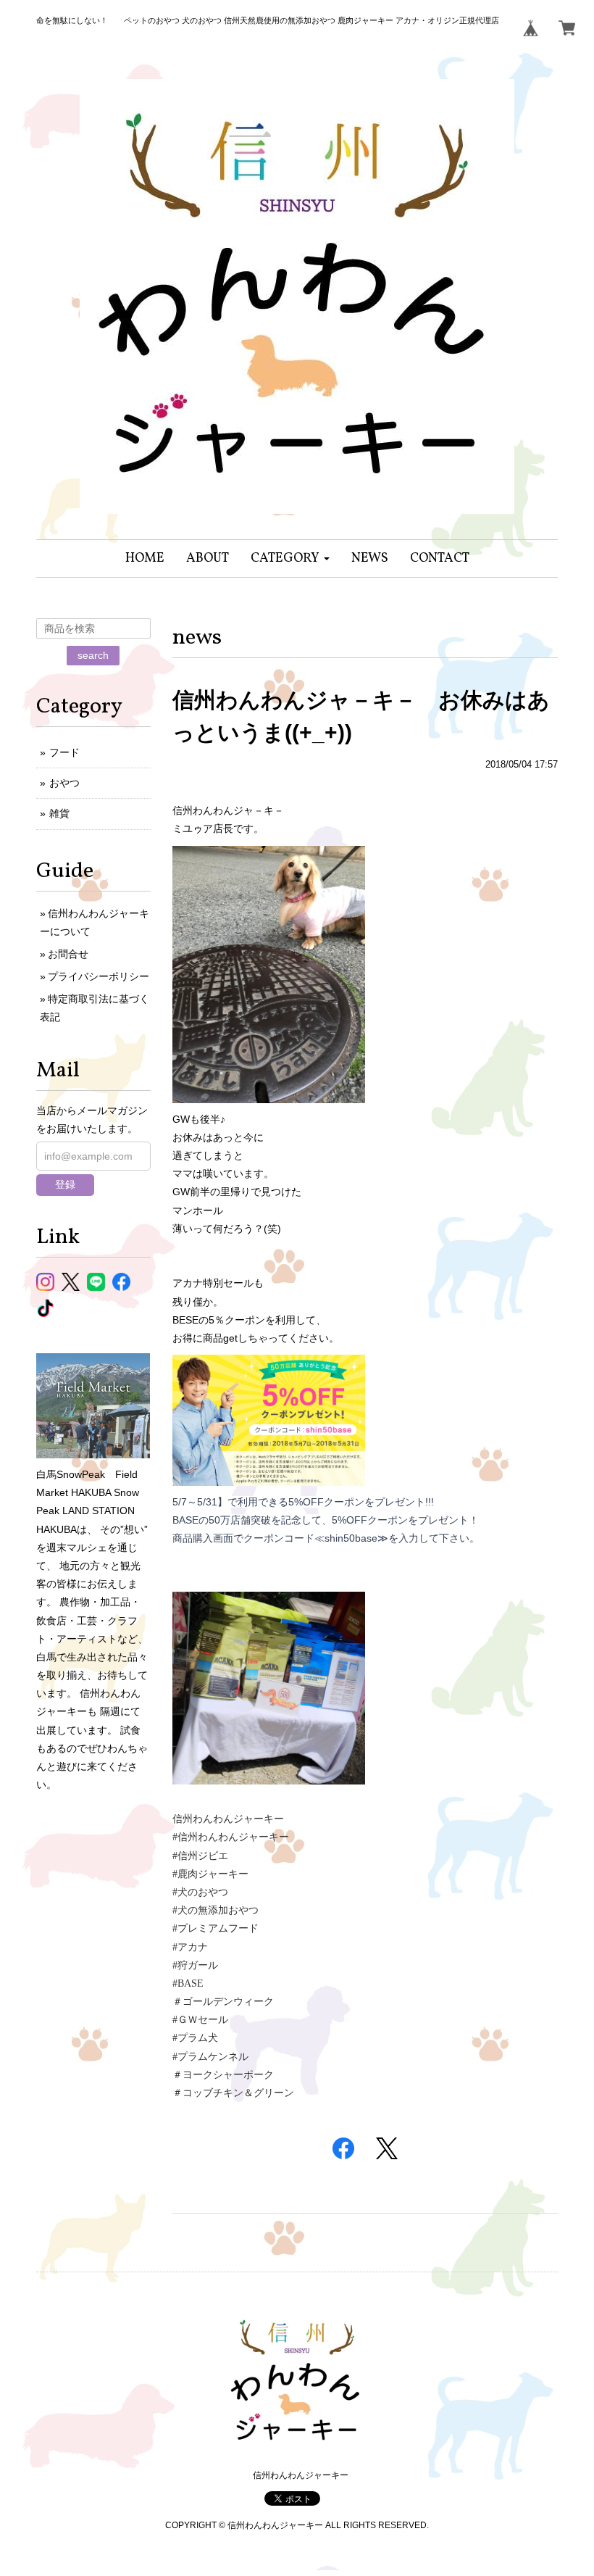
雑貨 (59, 813)
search (93, 655)
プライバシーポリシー (99, 976)
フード (64, 752)
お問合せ (68, 954)
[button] (290, 558)
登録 (65, 1184)
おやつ (64, 783)
